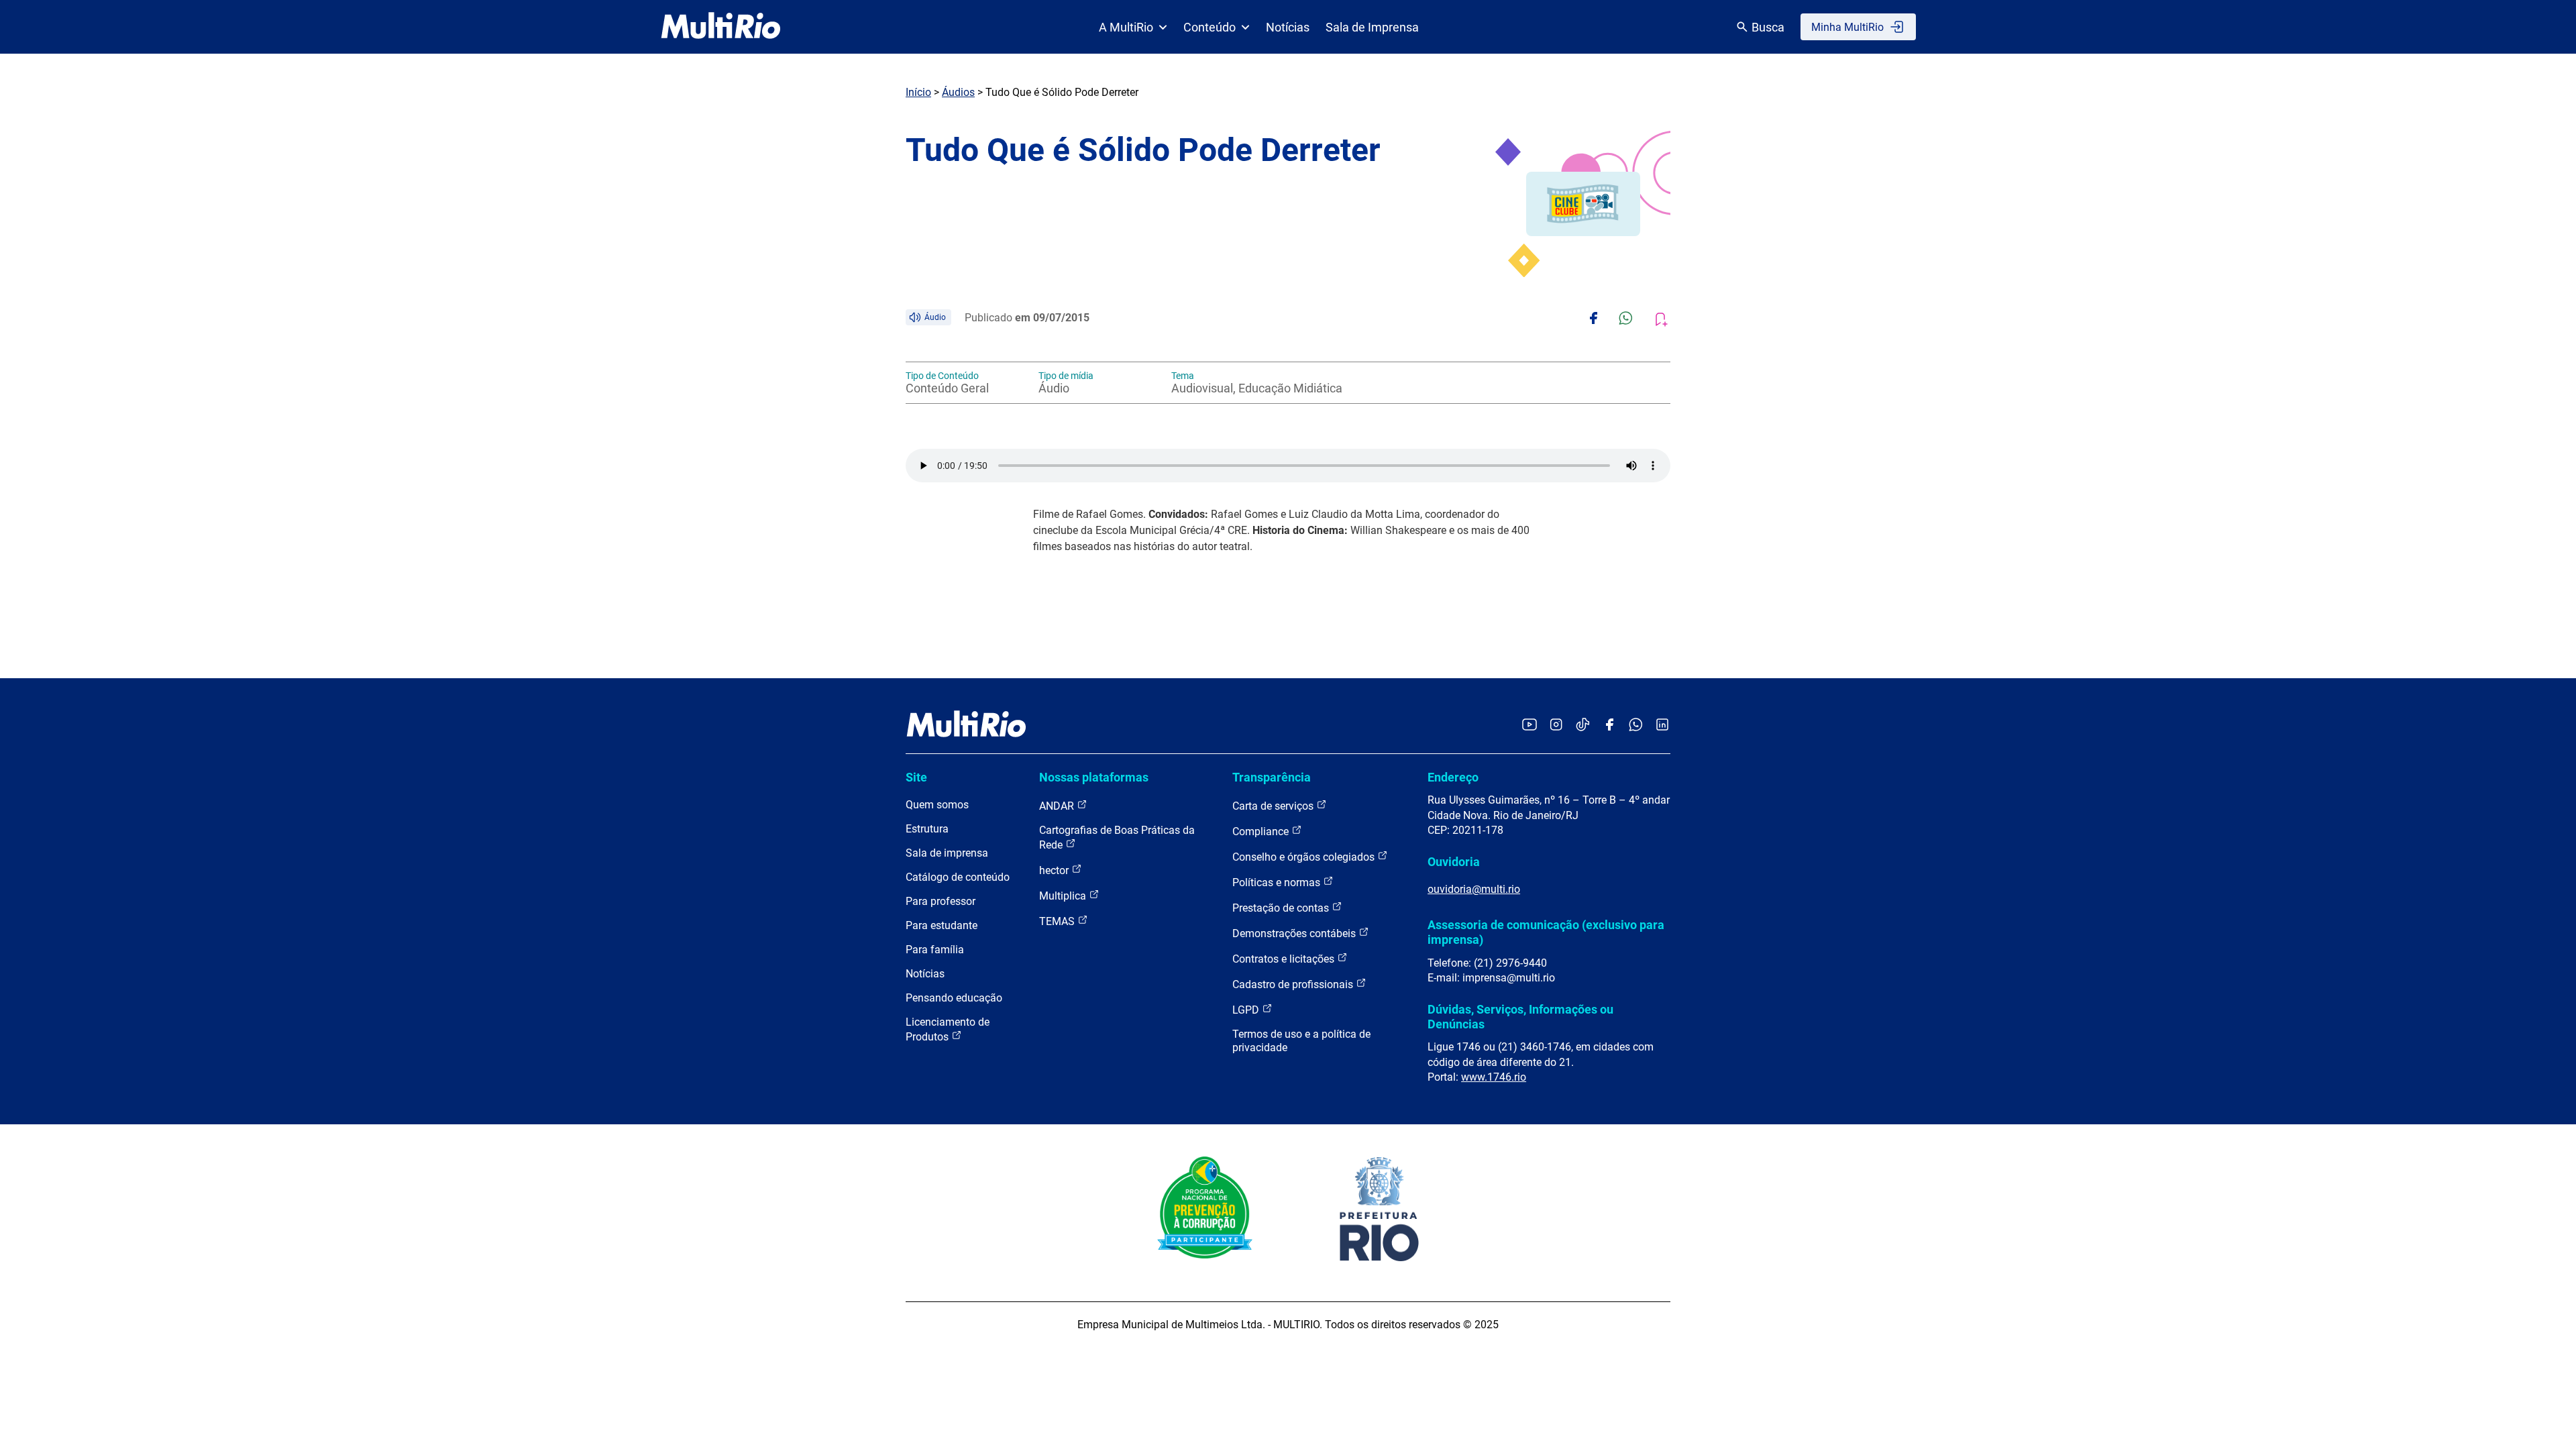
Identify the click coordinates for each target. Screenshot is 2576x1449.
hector (1055, 870)
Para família (935, 950)
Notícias (1288, 27)
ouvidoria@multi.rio (1474, 889)
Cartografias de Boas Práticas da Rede (1117, 838)
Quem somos (937, 805)
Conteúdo (1210, 27)
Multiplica (1064, 896)
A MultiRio (1126, 27)
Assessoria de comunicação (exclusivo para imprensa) (1546, 932)
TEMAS (1058, 921)
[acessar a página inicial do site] (721, 27)
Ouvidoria (1454, 862)
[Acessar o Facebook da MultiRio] (1609, 726)
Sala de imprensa (947, 853)
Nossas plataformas (1094, 777)
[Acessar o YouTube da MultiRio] (1529, 726)
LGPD (1247, 1010)
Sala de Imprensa (1372, 27)
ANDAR (1058, 806)
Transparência (1272, 777)
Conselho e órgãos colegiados (1305, 857)
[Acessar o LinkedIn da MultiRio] (1662, 726)
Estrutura (927, 829)
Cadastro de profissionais (1294, 984)
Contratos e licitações (1285, 959)
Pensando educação (954, 998)
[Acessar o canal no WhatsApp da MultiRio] (1636, 726)
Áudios (958, 92)
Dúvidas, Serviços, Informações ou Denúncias (1520, 1017)
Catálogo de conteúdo (958, 877)
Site (916, 777)
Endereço (1453, 777)
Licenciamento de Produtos (948, 1029)
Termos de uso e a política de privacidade (1301, 1041)
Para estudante (942, 925)
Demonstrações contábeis (1295, 933)
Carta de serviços (1274, 806)
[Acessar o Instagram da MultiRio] (1556, 726)
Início (918, 92)
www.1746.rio (1494, 1077)
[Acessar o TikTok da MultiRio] (1583, 726)
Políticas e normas (1278, 882)
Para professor (941, 901)
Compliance (1262, 831)
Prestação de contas (1282, 908)
